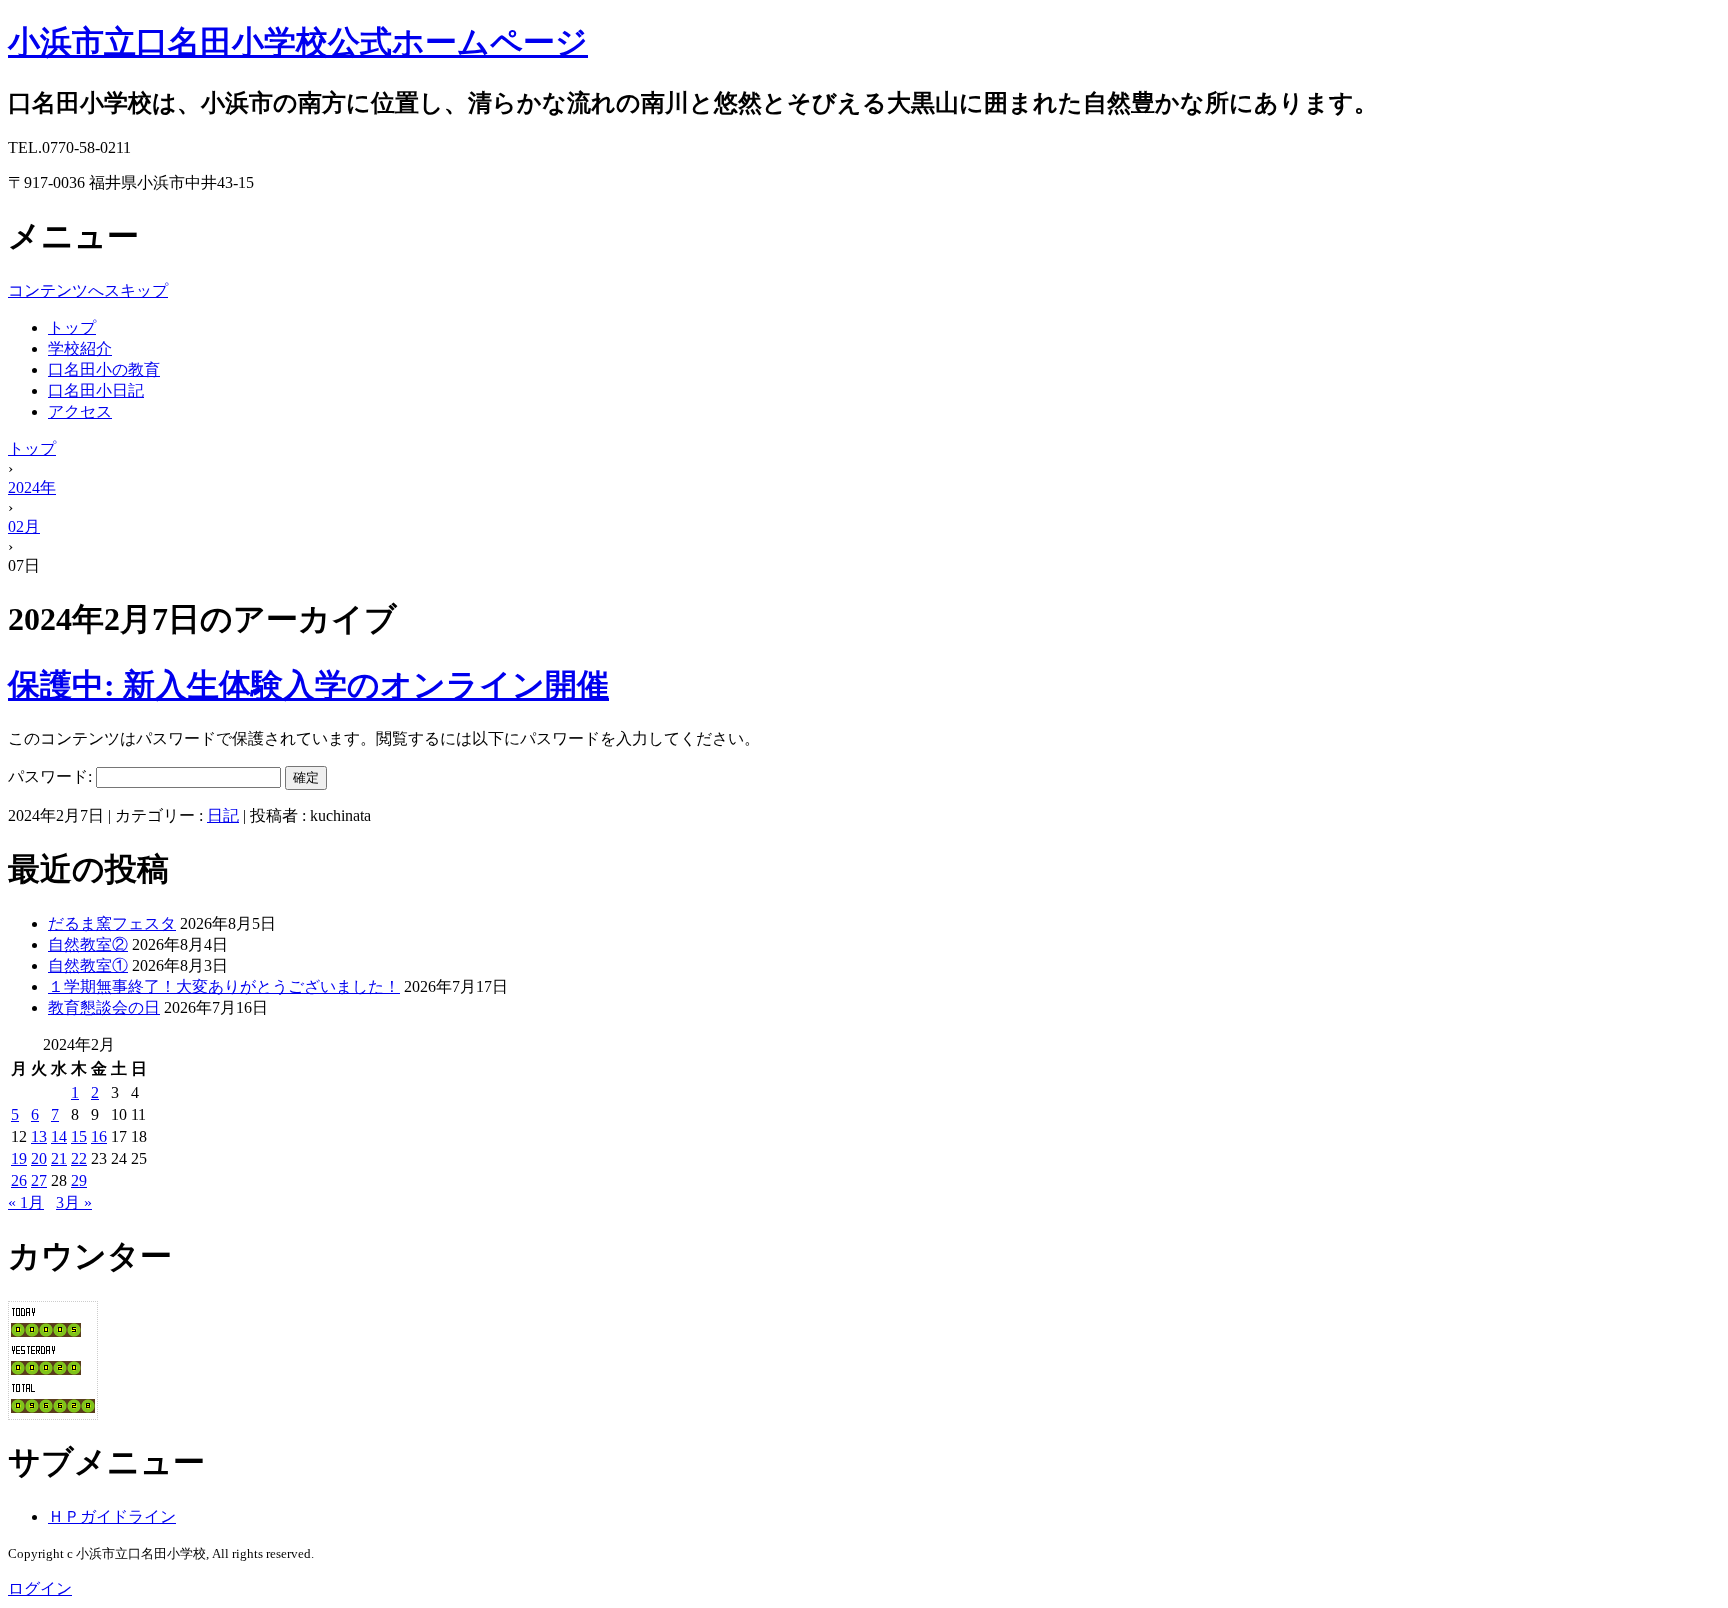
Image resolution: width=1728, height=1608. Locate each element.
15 (79, 1136)
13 (39, 1136)
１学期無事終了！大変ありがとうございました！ (224, 986)
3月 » (74, 1202)
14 (59, 1136)
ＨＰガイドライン (112, 1516)
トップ (72, 327)
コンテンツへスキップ (88, 290)
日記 (223, 815)
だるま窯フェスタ (112, 923)
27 (39, 1180)
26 (19, 1180)
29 (79, 1180)
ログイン (40, 1588)
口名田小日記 (96, 390)
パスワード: (52, 776)
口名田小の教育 (104, 369)
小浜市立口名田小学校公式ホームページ (298, 42)
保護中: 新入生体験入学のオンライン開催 (308, 685)
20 (39, 1158)
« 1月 (26, 1202)
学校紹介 (80, 348)
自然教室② (88, 944)
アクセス (80, 411)
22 (79, 1158)
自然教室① (88, 965)
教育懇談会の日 (104, 1007)
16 (99, 1136)
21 (59, 1158)
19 (19, 1158)
